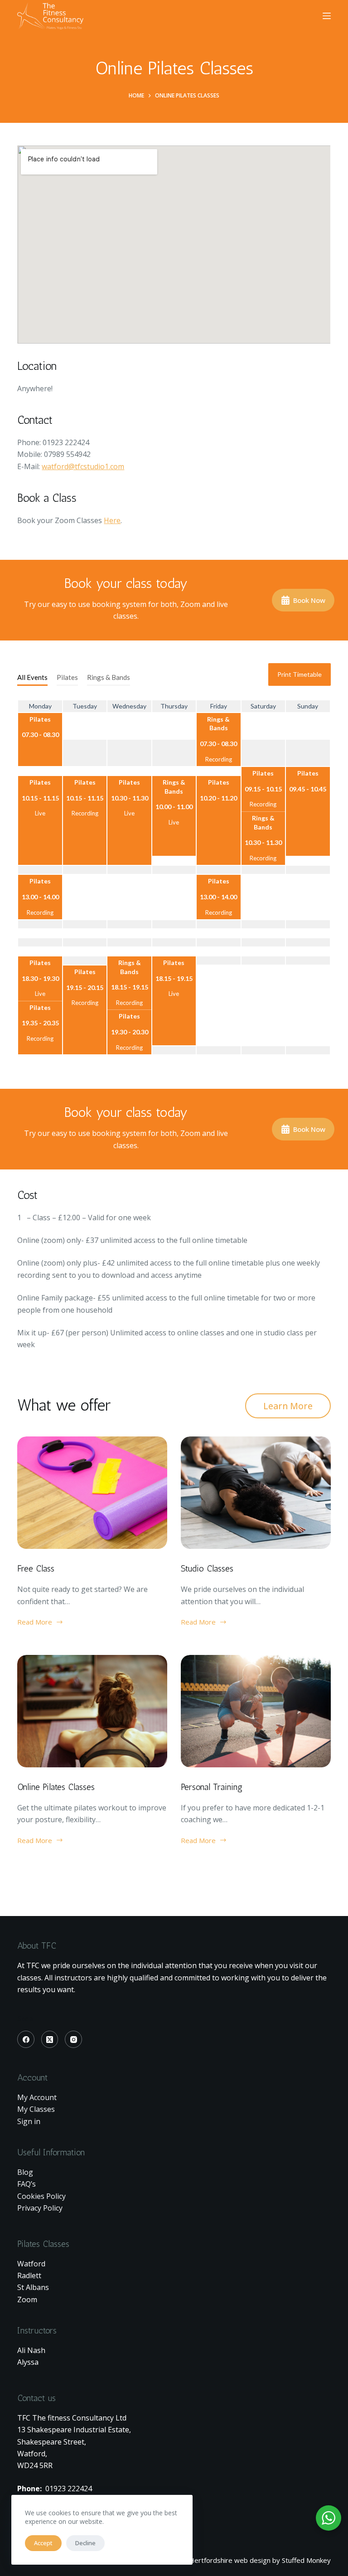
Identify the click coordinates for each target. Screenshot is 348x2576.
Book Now (309, 600)
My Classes (36, 2109)
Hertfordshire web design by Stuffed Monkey (260, 2560)
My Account (37, 2097)
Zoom (27, 2299)
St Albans (33, 2287)
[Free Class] (92, 1493)
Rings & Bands (109, 677)
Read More (35, 1623)
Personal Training (212, 1787)
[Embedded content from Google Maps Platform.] (174, 245)
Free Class (36, 1568)
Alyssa (28, 2362)
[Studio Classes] (256, 1493)
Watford (31, 2264)
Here (112, 520)
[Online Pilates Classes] (92, 1711)
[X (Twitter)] (50, 2039)
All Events (32, 677)
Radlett (29, 2275)
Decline (85, 2543)
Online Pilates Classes (56, 1787)
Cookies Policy (41, 2196)
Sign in (29, 2121)
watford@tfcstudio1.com (83, 466)
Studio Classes (207, 1568)
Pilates (67, 677)
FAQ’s (27, 2184)
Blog (25, 2172)
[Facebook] (26, 2039)
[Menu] (327, 16)
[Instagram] (73, 2039)
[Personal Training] (256, 1711)
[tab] (32, 678)
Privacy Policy (40, 2208)
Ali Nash (31, 2350)
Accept (43, 2543)
